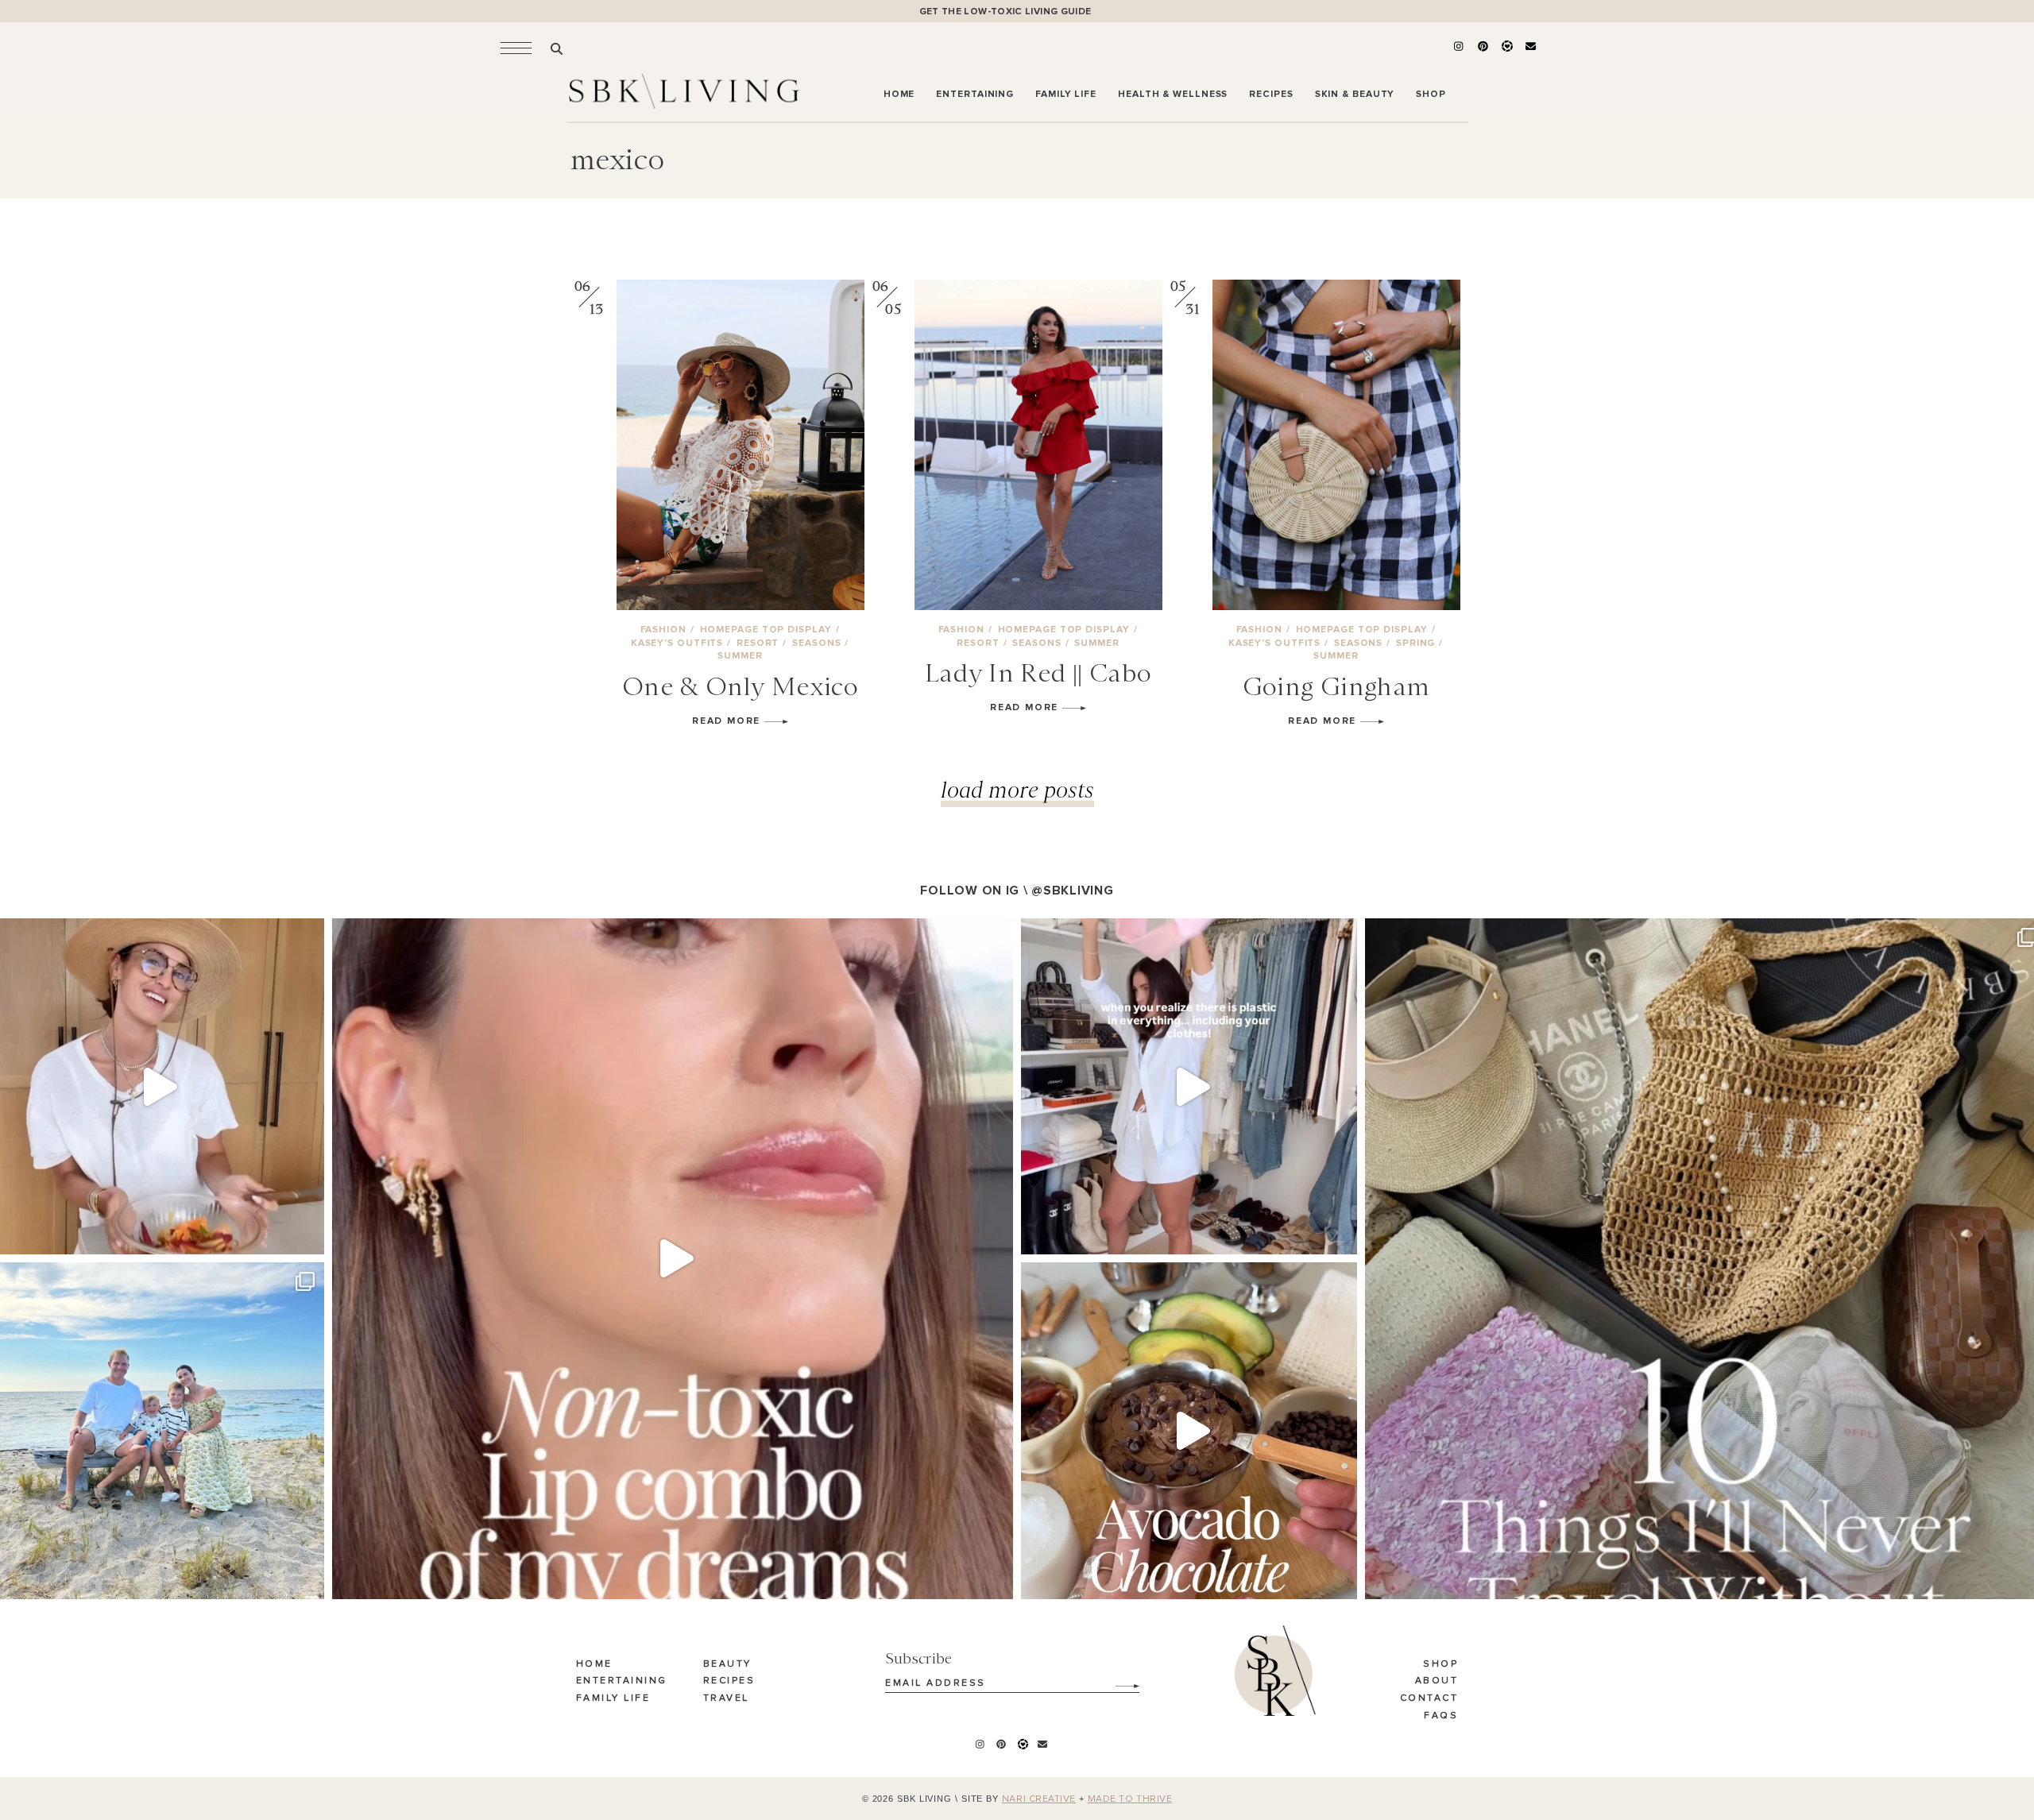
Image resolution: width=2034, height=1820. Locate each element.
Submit (1119, 1680)
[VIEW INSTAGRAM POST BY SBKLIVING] (308, 1235)
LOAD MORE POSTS (1017, 789)
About (1437, 1681)
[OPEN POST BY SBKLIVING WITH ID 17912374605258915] (1189, 1430)
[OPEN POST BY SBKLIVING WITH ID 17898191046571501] (673, 1259)
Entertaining (622, 1681)
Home (594, 1664)
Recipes (729, 1681)
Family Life (613, 1698)
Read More (728, 721)
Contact (1429, 1698)
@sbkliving (1072, 891)
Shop (1440, 1664)
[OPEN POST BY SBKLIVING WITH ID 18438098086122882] (1189, 1086)
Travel (726, 1698)
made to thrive (1130, 1799)
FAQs (1441, 1716)
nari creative (1039, 1799)
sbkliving (153, 935)
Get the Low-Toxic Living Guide (1005, 12)
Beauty (727, 1664)
